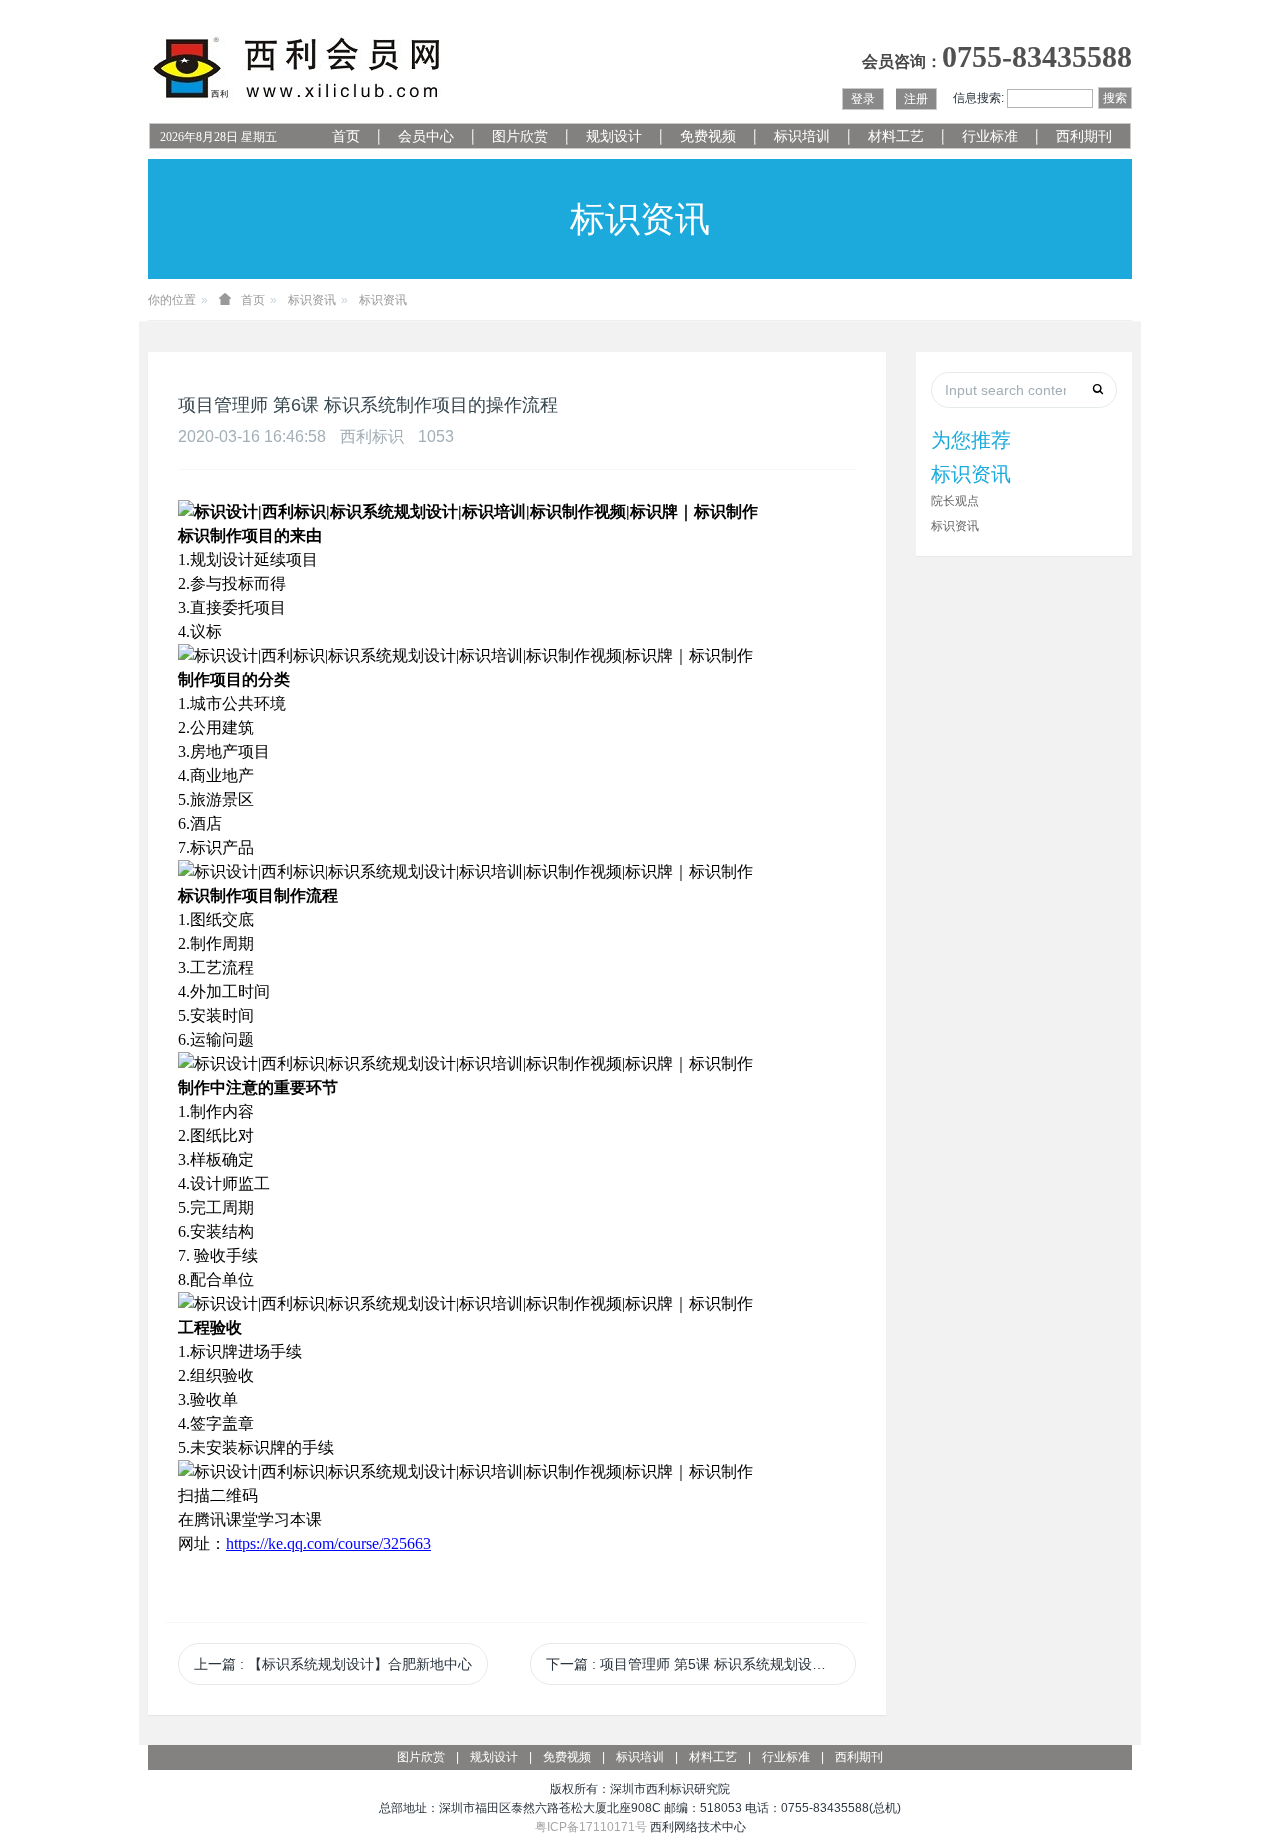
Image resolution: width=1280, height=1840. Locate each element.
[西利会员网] (298, 68)
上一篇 (333, 1664)
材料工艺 (896, 136)
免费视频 (708, 136)
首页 (346, 136)
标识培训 (802, 136)
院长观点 (955, 501)
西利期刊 (1084, 136)
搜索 (1115, 98)
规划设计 (614, 136)
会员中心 (426, 136)
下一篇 (701, 1664)
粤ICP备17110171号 (591, 1827)
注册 (916, 99)
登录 (863, 99)
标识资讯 (312, 300)
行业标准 (990, 136)
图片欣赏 (520, 136)
